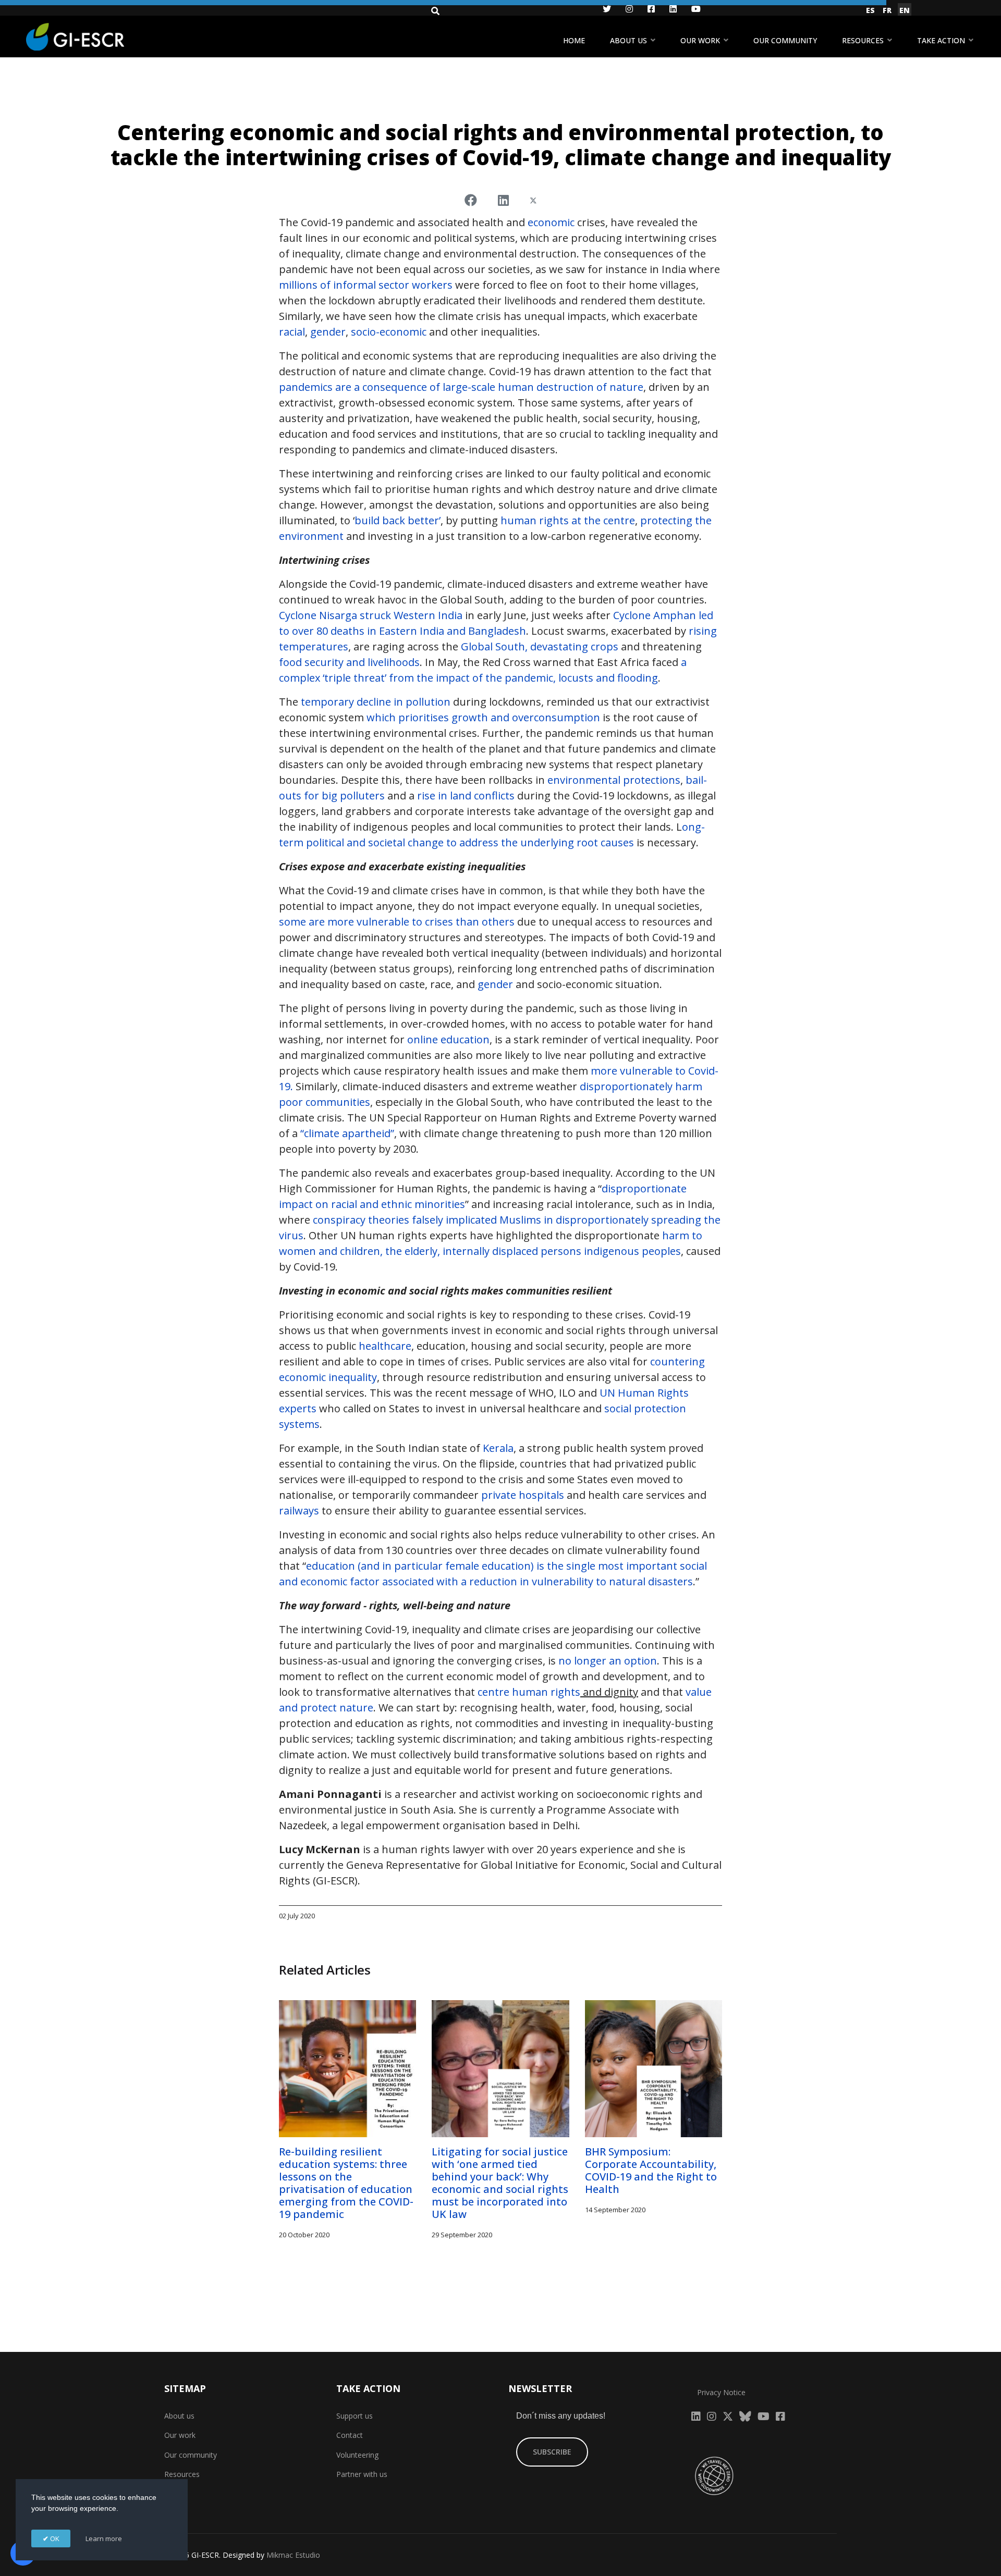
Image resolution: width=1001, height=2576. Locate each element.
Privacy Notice (721, 2392)
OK (54, 2538)
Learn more (104, 2538)
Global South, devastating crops (540, 646)
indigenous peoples (632, 1251)
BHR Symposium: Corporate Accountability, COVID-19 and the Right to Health (651, 2170)
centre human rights (529, 1692)
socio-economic (387, 332)
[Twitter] (533, 200)
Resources (863, 40)
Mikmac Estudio (293, 2555)
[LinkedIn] (503, 200)
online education (448, 1039)
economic (551, 222)
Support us (355, 2416)
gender (327, 332)
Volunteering (357, 2455)
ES (870, 10)
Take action (941, 40)
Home (574, 40)
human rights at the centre (566, 520)
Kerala (498, 1448)
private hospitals (521, 1495)
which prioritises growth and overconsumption (483, 717)
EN (905, 10)
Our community (785, 40)
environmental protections (614, 780)
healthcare (385, 1346)
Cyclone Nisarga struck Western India (371, 615)
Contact (350, 2435)
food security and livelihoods (349, 662)
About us (628, 40)
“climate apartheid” (347, 1133)
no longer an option (608, 1661)
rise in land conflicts (466, 796)
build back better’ (398, 520)
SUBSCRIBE (552, 2452)
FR (887, 10)
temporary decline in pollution (374, 702)
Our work (700, 40)
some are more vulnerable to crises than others (397, 922)
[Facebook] (471, 200)
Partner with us (362, 2474)
